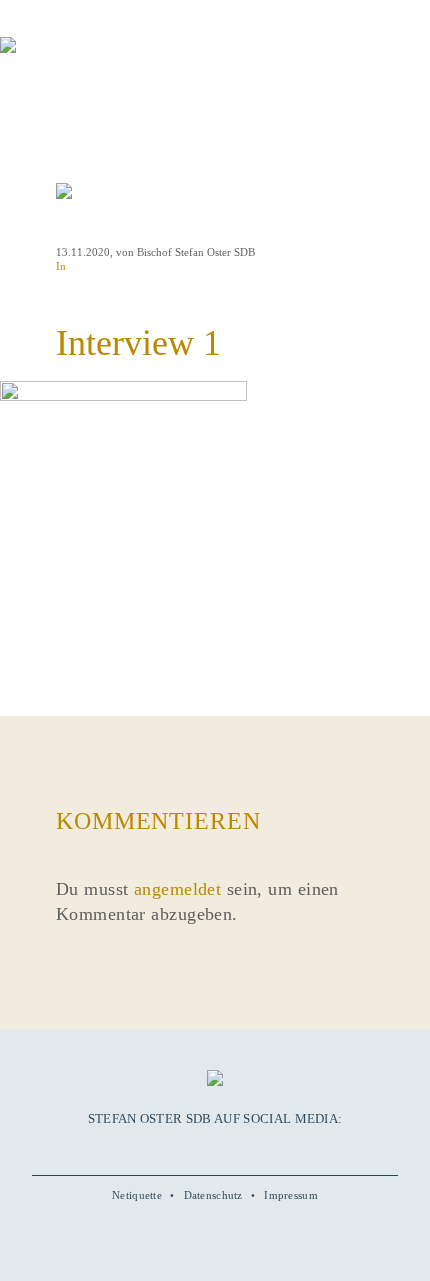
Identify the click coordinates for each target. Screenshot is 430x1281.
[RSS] (261, 1148)
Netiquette (137, 1195)
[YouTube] (192, 1148)
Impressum (291, 1195)
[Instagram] (215, 1148)
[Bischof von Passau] (120, 59)
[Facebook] (169, 1148)
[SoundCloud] (238, 1148)
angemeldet (177, 889)
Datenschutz (213, 1195)
